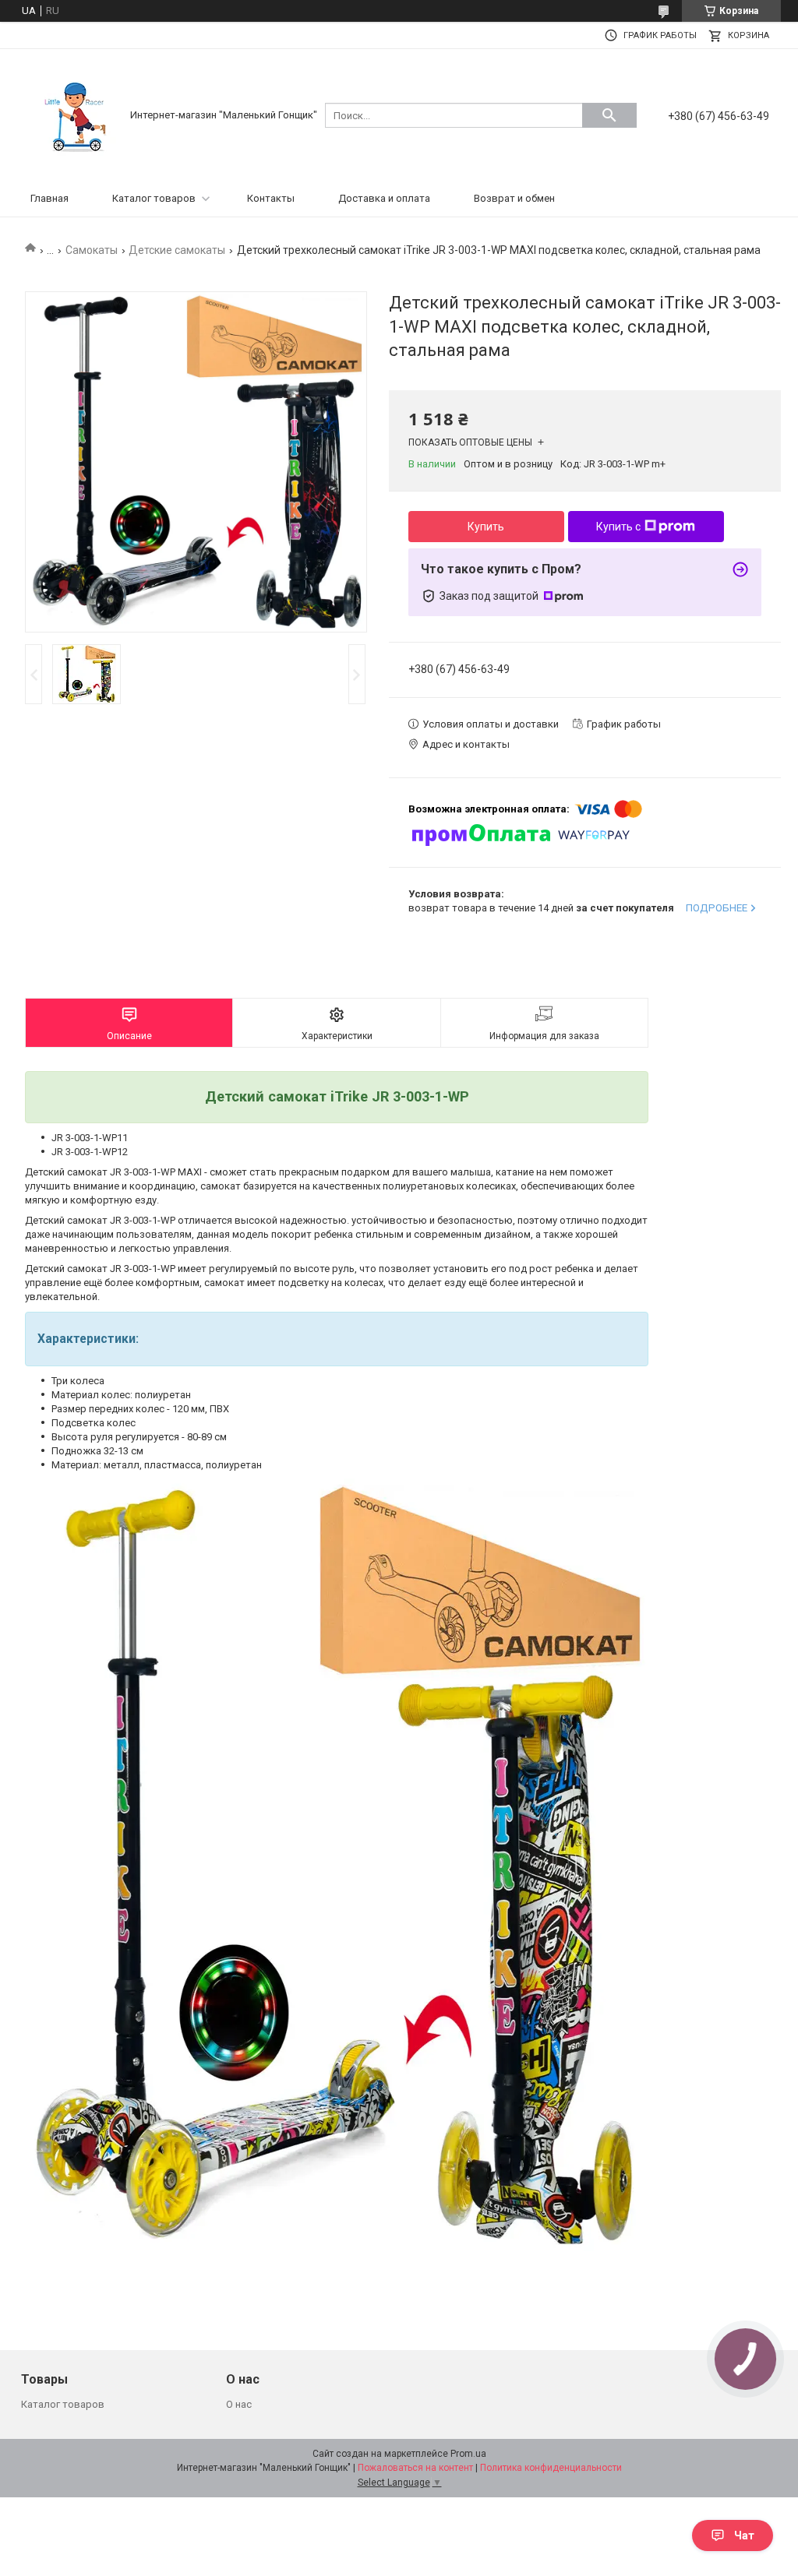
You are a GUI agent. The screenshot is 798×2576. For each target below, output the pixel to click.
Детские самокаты (177, 250)
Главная (49, 198)
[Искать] (609, 115)
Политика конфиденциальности (551, 2468)
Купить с (618, 527)
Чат (744, 2535)
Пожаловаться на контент (415, 2468)
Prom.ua (468, 2454)
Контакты (271, 198)
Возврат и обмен (514, 198)
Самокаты (92, 250)
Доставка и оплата (384, 198)
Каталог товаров (154, 198)
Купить (486, 527)
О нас (239, 2404)
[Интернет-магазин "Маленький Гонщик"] (76, 114)
